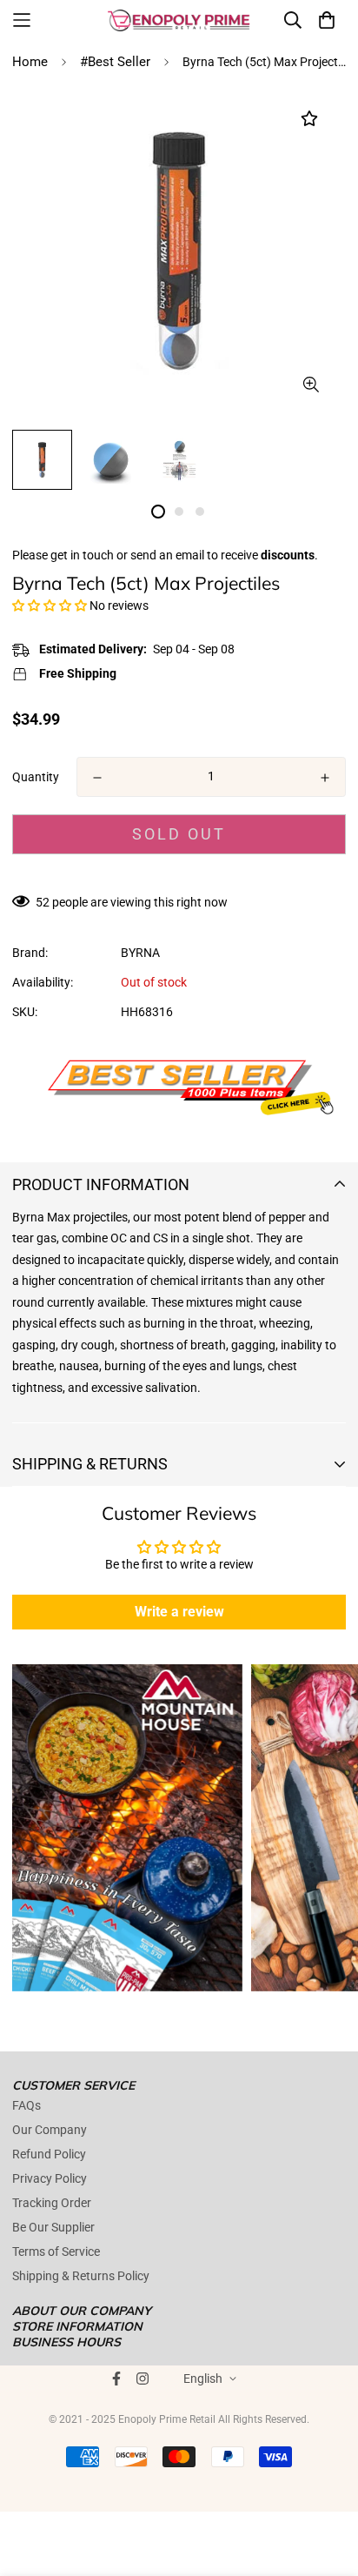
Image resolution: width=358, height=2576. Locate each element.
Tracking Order (52, 2203)
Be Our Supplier (53, 2227)
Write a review (179, 1612)
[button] (50, 606)
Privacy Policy (50, 2178)
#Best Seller (115, 62)
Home (30, 62)
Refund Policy (49, 2154)
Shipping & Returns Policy (81, 2276)
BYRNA (140, 953)
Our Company (50, 2130)
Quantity (36, 777)
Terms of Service (56, 2251)
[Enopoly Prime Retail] (179, 20)
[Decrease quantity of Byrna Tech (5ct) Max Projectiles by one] (97, 778)
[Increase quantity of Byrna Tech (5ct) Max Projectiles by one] (325, 778)
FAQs (27, 2105)
